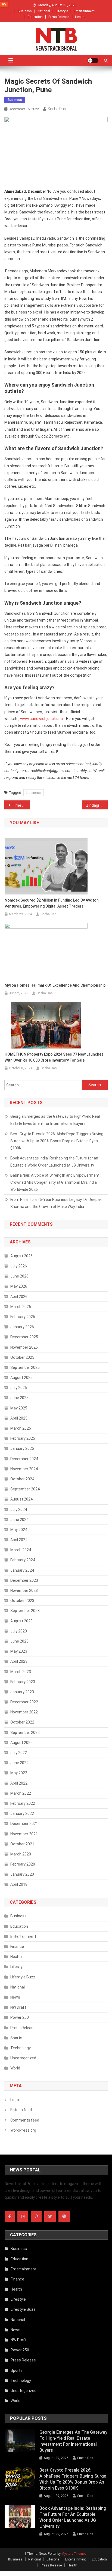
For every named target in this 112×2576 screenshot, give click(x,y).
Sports (16, 2038)
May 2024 (19, 1530)
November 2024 (24, 1469)
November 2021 (24, 1834)
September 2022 (25, 1733)
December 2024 (24, 1459)
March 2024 (21, 1550)
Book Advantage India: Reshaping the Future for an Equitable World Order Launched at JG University (54, 1162)
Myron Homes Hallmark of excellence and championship (55, 985)
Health (80, 17)
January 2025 (22, 1448)
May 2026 (19, 1286)
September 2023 (25, 1611)
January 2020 (22, 1874)
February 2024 (23, 1560)
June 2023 (19, 1641)
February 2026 (23, 1317)
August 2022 (21, 1743)
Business (25, 11)
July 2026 (19, 1266)
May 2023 (19, 1651)
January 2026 (22, 1327)
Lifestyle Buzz (23, 1977)
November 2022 (24, 1712)
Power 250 (20, 2017)
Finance (17, 1947)
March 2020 (21, 1854)
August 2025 (21, 1378)
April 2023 (19, 1661)
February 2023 (23, 1682)
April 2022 (19, 1783)
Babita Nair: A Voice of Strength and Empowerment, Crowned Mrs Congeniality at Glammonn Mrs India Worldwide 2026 (55, 1182)
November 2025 (24, 1347)
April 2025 (19, 1418)
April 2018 (19, 1884)
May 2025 (19, 1408)
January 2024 (22, 1570)
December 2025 (24, 1337)
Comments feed (25, 2120)
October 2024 (22, 1479)
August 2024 (21, 1499)
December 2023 (24, 1580)
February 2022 (23, 1803)
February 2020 (23, 1864)
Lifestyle (62, 11)
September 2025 (25, 1367)
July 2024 (19, 1510)
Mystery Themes (74, 2554)
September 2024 (25, 1489)
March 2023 (21, 1672)
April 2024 (19, 1540)
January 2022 (22, 1813)
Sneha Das (57, 109)
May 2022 (19, 1773)
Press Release (59, 17)
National (44, 11)
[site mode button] (93, 61)
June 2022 (19, 1763)
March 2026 (21, 1307)
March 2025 (21, 1428)
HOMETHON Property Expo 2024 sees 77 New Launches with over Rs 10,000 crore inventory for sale (54, 1057)
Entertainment (84, 11)
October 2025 (22, 1357)
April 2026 (19, 1297)
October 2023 (22, 1601)
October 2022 (22, 1722)
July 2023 (19, 1631)
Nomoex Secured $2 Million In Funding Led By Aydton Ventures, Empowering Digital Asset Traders (52, 903)
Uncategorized (23, 2058)
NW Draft (18, 2007)
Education (35, 17)
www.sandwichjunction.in (42, 719)
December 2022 (24, 1702)
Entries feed (21, 2110)
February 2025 (23, 1438)
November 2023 (24, 1590)
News (15, 1997)
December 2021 (24, 1824)
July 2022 (19, 1753)
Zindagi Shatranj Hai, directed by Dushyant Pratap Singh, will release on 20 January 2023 (97, 805)
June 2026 (19, 1276)
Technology (21, 2048)
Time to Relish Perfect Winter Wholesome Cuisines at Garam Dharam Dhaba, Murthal (21, 805)
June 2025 (19, 1398)
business (34, 793)
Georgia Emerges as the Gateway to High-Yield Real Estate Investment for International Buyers (55, 1120)
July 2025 (19, 1388)
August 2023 (21, 1621)
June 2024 (19, 1520)
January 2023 (22, 1692)
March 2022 (21, 1793)
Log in (15, 2100)
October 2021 (22, 1844)
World (15, 2068)
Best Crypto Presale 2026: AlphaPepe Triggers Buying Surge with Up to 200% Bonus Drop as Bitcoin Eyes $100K (57, 1141)
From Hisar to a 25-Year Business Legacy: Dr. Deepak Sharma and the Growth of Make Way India (56, 1203)
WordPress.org (23, 2130)
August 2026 (21, 1256)
